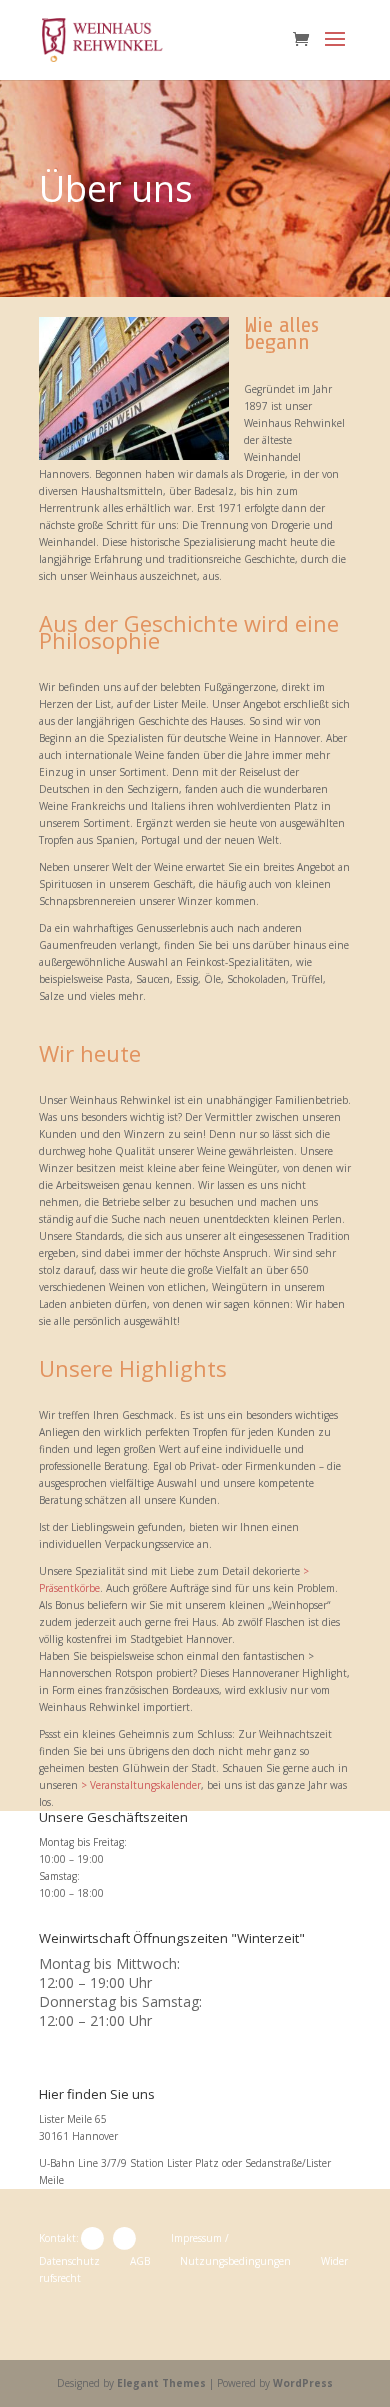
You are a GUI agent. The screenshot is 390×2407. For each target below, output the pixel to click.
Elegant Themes (161, 2383)
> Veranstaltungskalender (141, 1785)
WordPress (303, 2383)
